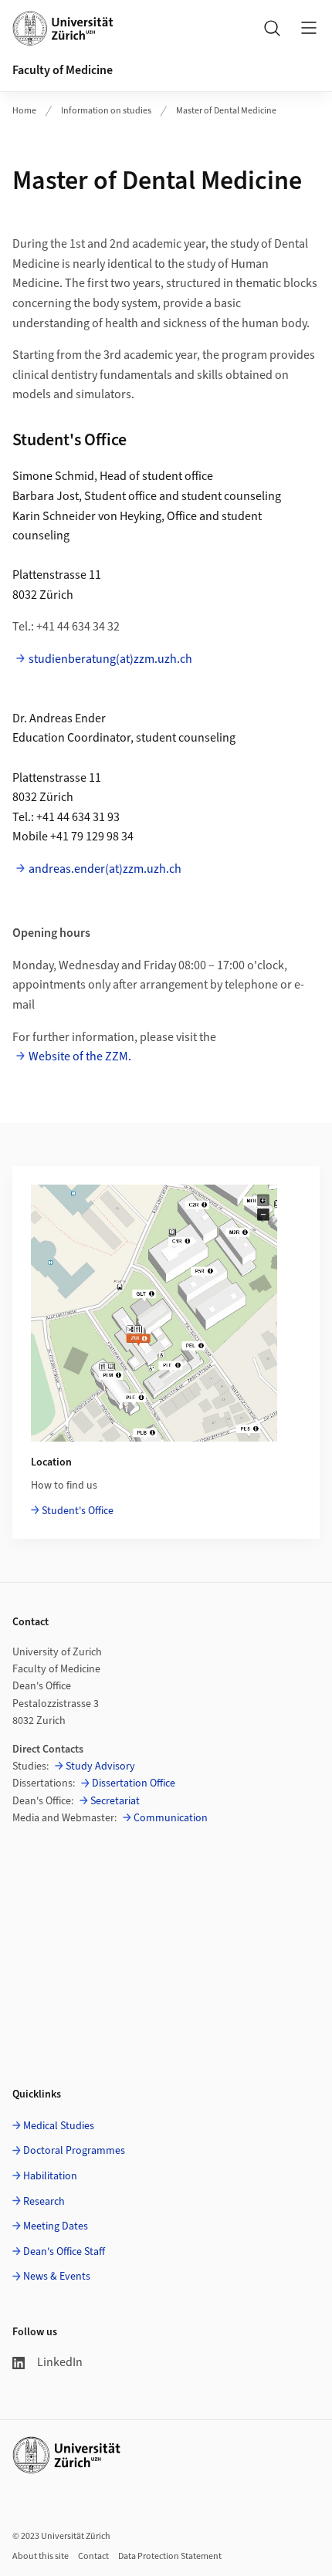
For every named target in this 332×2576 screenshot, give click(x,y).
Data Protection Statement (170, 2556)
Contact (93, 2556)
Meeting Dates (56, 2226)
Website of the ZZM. (80, 1056)
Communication (171, 1818)
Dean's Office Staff (64, 2252)
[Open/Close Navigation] (309, 28)
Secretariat (115, 1801)
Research (44, 2202)
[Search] (272, 28)
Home (24, 111)
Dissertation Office (134, 1783)
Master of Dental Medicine (226, 111)
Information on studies (106, 111)
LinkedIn (60, 2362)
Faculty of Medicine (63, 70)
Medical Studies (59, 2126)
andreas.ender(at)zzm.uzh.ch (105, 869)
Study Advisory (100, 1766)
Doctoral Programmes (74, 2151)
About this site (41, 2556)
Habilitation (50, 2176)
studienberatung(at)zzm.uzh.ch (110, 659)
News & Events (57, 2277)
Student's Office (78, 1511)
